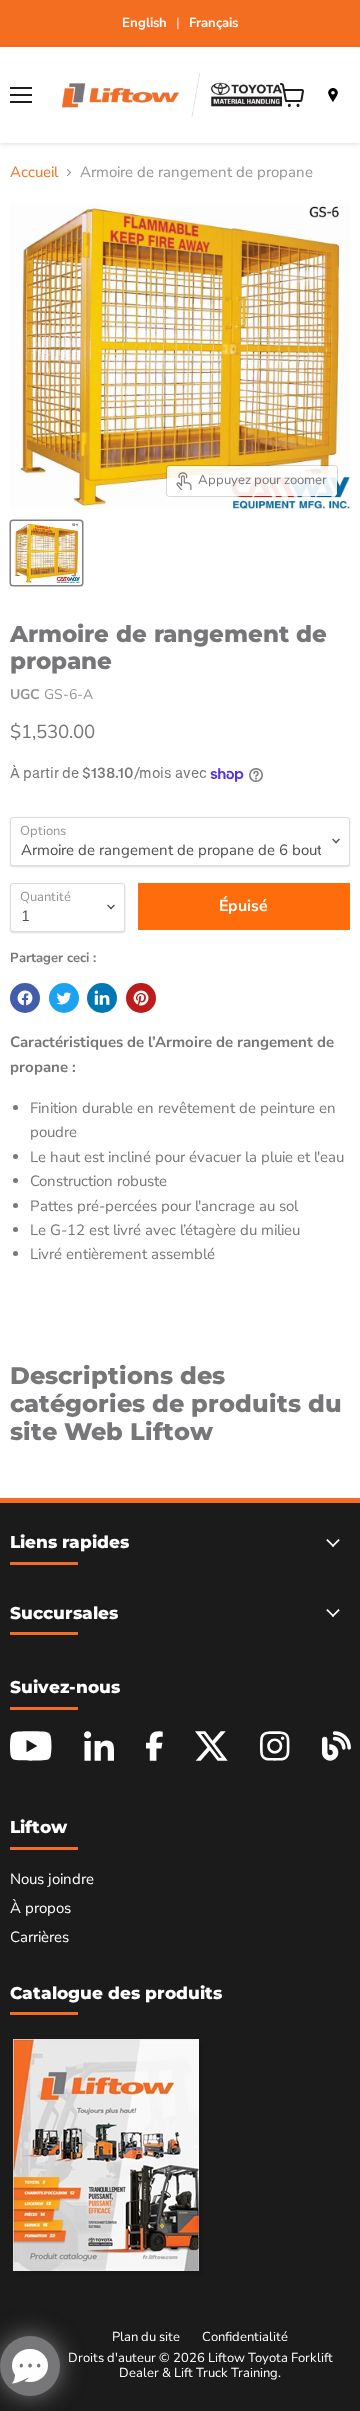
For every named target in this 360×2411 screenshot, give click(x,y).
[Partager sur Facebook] (25, 998)
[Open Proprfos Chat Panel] (30, 2366)
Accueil (34, 172)
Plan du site (146, 2337)
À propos (40, 1908)
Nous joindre (52, 1879)
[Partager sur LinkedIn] (102, 998)
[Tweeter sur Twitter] (64, 998)
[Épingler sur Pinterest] (141, 998)
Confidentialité (245, 2337)
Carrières (39, 1937)
